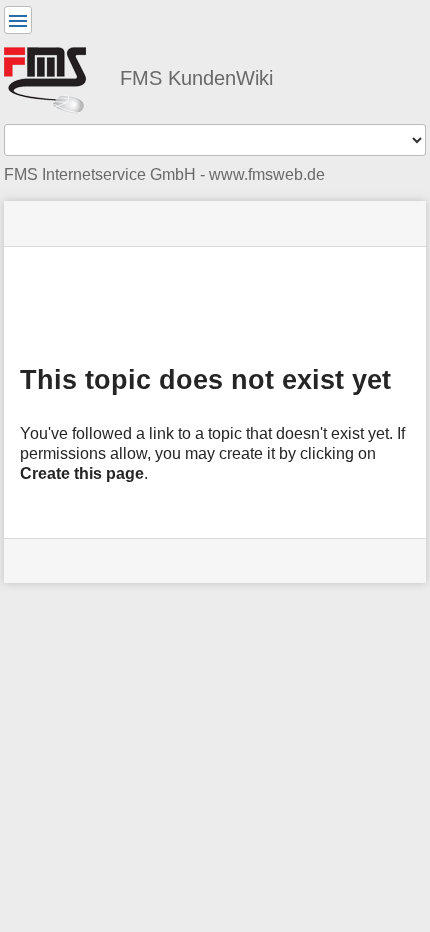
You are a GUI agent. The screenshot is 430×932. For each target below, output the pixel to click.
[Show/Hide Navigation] (18, 20)
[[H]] (54, 77)
